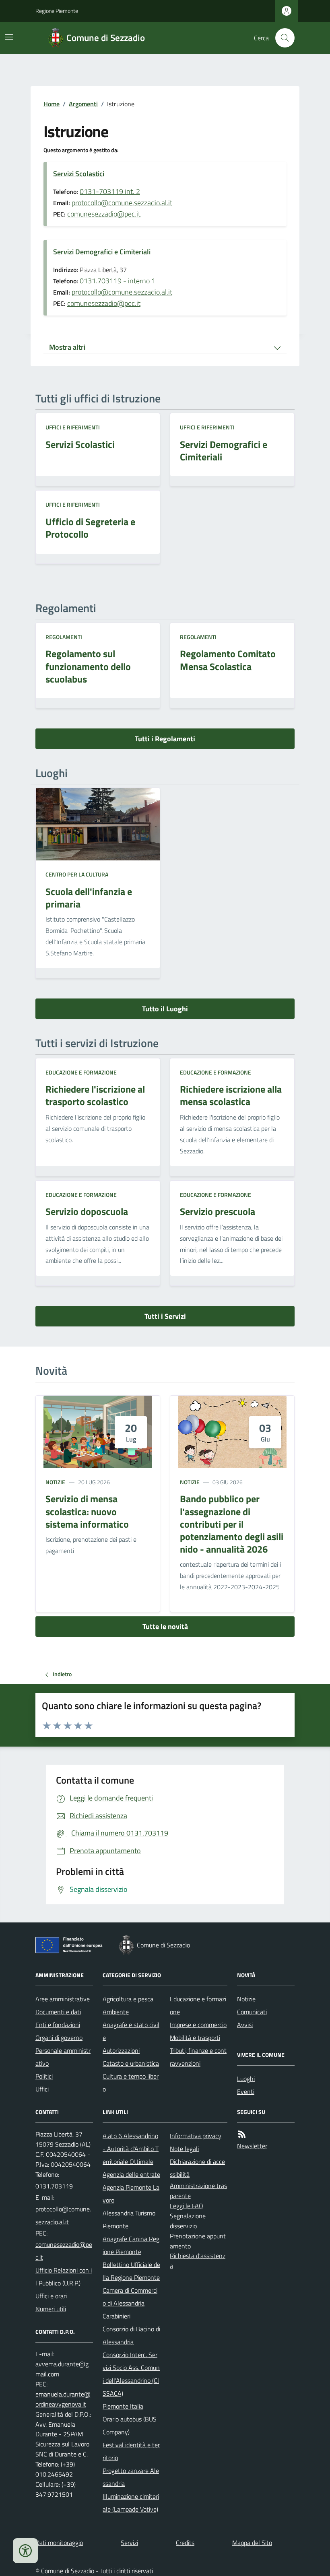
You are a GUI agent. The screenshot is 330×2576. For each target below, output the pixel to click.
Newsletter (252, 2146)
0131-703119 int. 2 (110, 191)
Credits (185, 2543)
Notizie (55, 1482)
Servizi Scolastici (79, 174)
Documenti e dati (58, 2012)
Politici (44, 2076)
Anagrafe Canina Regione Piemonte (131, 2245)
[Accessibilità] (25, 2551)
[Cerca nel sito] (282, 38)
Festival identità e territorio (131, 2451)
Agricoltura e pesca (128, 1999)
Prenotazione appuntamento (198, 2241)
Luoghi (246, 2079)
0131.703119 (54, 2186)
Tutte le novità (165, 1626)
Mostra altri (67, 347)
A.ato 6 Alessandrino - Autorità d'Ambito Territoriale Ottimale (131, 2149)
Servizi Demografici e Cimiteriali (102, 252)
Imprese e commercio (198, 2025)
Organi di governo (59, 2038)
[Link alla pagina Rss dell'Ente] (242, 2134)
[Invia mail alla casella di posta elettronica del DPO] (64, 2369)
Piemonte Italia (123, 2406)
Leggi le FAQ (187, 2206)
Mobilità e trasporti (195, 2038)
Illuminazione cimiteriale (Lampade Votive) (131, 2503)
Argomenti (83, 104)
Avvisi (245, 2025)
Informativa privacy (196, 2136)
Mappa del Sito (252, 2543)
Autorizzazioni (121, 2050)
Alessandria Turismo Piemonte (129, 2219)
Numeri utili (51, 2309)
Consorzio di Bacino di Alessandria (131, 2335)
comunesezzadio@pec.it (104, 214)
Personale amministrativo (63, 2057)
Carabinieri (117, 2316)
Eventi (246, 2091)
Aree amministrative (63, 1999)
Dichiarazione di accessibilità (197, 2168)
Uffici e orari (51, 2296)
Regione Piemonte (57, 11)
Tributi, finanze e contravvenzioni (198, 2057)
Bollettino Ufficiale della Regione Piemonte (131, 2271)
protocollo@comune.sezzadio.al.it (122, 203)
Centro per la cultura (77, 874)
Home (52, 104)
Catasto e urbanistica (131, 2063)
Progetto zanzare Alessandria (131, 2477)
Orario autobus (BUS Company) (130, 2425)
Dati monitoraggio (59, 2543)
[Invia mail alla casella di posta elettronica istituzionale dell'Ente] (64, 2215)
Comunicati (252, 2012)
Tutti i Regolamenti (165, 739)
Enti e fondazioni (58, 2025)
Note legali (184, 2149)
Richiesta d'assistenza (198, 2261)
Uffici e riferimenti (73, 427)
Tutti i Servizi (165, 1316)
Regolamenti (64, 637)
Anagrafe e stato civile (131, 2031)
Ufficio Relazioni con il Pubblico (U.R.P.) (64, 2277)
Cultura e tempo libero (131, 2083)
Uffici (42, 2089)
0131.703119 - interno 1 (118, 281)
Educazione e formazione (81, 1072)
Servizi (129, 2543)
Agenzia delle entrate (131, 2174)
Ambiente (116, 2012)
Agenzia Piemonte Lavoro (131, 2194)
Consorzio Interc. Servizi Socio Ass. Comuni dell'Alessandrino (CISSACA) (131, 2374)
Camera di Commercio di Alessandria (130, 2297)
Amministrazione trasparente (198, 2191)
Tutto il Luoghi (165, 1009)
